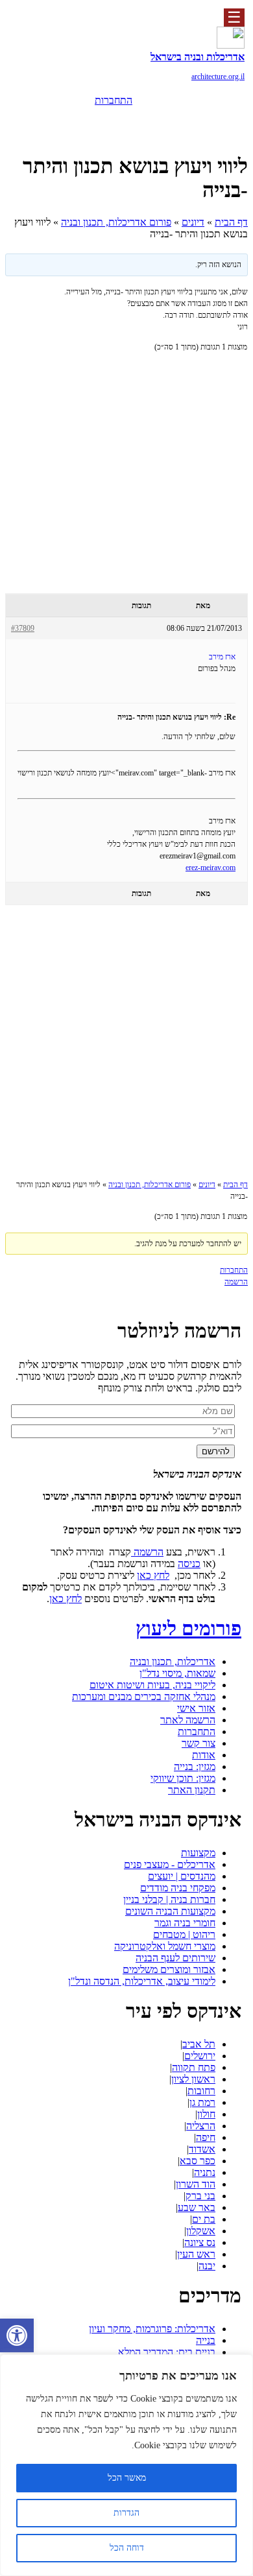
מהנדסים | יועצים (182, 1876)
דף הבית (231, 222)
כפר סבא (198, 2161)
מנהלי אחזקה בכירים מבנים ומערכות (144, 1696)
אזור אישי (196, 1708)
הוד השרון (196, 2184)
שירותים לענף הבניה (175, 1958)
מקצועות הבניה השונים (170, 1911)
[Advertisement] (126, 490)
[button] (17, 2335)
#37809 (23, 628)
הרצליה (201, 2126)
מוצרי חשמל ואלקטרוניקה (165, 1946)
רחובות (201, 2091)
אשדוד (202, 2149)
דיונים (193, 222)
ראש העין (196, 2254)
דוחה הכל (127, 2548)
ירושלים (200, 2056)
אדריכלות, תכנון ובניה (173, 1661)
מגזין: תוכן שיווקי (183, 1778)
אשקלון (201, 2231)
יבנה (207, 2266)
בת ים (204, 2219)
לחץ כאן (153, 1575)
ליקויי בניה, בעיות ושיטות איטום (152, 1685)
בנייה (206, 2340)
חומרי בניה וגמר (185, 1923)
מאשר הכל (127, 2478)
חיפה (206, 2137)
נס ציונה (200, 2242)
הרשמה (114, 119)
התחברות (114, 100)
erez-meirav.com (211, 868)
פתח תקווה (194, 2067)
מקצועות (198, 1853)
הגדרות (126, 2513)
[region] (126, 2465)
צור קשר (199, 1743)
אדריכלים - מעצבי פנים (170, 1864)
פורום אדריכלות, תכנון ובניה (116, 222)
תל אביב (199, 2044)
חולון (206, 2114)
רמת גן (202, 2102)
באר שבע (197, 2207)
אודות (204, 1755)
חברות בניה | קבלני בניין (169, 1899)
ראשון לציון (193, 2079)
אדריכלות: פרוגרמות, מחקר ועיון (152, 2329)
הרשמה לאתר (188, 1720)
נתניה (205, 2172)
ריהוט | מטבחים (184, 1934)
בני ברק (200, 2196)
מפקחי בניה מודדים (178, 1888)
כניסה (189, 1564)
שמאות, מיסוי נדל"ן (177, 1673)
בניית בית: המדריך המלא (167, 2352)
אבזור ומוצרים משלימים (169, 1969)
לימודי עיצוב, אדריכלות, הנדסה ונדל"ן (142, 1981)
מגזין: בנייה (195, 1767)
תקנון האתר (192, 1790)
